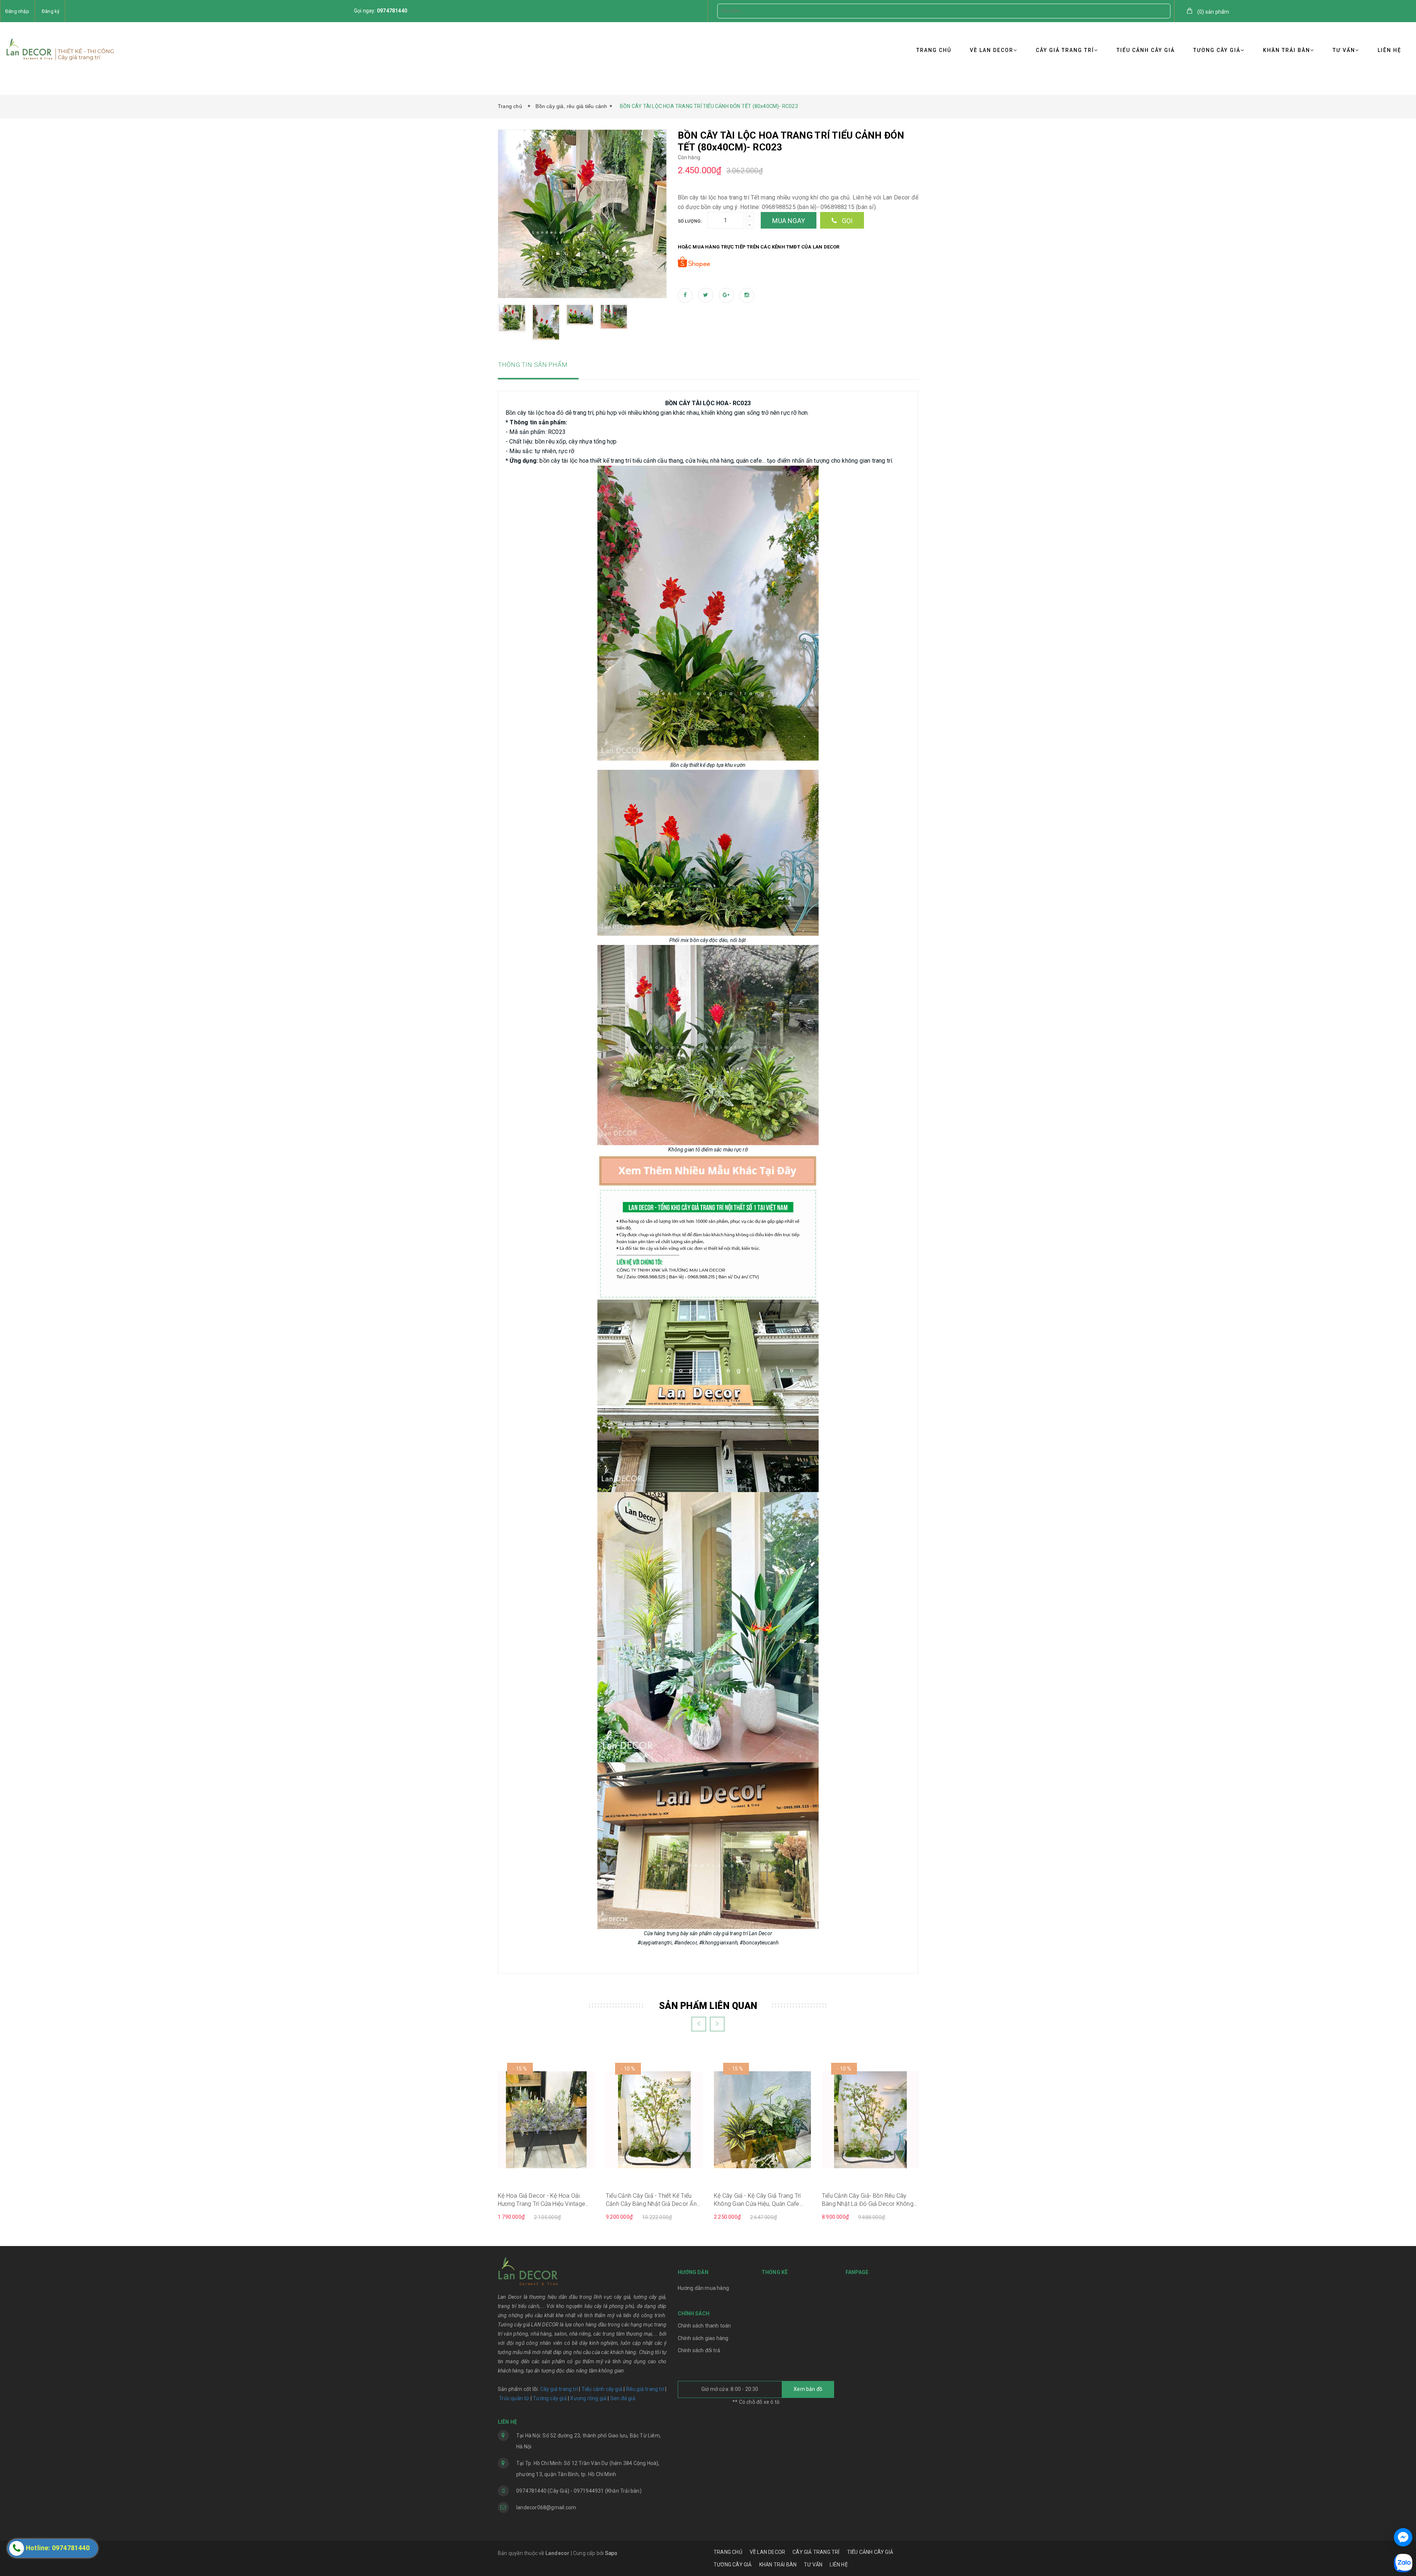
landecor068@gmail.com (546, 2507)
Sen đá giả (623, 2398)
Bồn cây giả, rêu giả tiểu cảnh (571, 106)
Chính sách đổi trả (699, 2350)
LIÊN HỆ (1389, 50)
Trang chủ (511, 106)
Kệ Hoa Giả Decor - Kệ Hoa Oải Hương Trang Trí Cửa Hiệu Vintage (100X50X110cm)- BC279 (542, 2200)
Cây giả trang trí (559, 2389)
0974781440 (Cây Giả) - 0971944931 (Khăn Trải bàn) (579, 2491)
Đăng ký (51, 11)
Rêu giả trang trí (645, 2389)
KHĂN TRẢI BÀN (1287, 50)
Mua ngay (789, 221)
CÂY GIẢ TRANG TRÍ (1065, 50)
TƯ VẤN (1344, 50)
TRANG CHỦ (934, 50)
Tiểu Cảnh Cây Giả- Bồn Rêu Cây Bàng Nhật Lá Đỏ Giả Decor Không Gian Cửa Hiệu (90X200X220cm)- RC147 (868, 2200)
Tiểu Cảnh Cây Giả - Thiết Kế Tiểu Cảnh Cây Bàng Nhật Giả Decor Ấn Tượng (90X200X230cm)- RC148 (651, 2200)
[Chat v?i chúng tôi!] (1403, 2537)
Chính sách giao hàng (703, 2338)
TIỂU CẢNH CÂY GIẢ (1146, 50)
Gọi (846, 221)
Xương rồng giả (588, 2398)
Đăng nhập (17, 11)
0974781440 (392, 11)
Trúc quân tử (514, 2398)
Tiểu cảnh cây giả (602, 2389)
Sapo (611, 2553)
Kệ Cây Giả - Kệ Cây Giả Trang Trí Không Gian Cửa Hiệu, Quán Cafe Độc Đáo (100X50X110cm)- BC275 (761, 2200)
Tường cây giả (549, 2398)
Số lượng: (690, 221)
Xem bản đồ (808, 2389)
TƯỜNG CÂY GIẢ (1217, 50)
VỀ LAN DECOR (992, 50)
